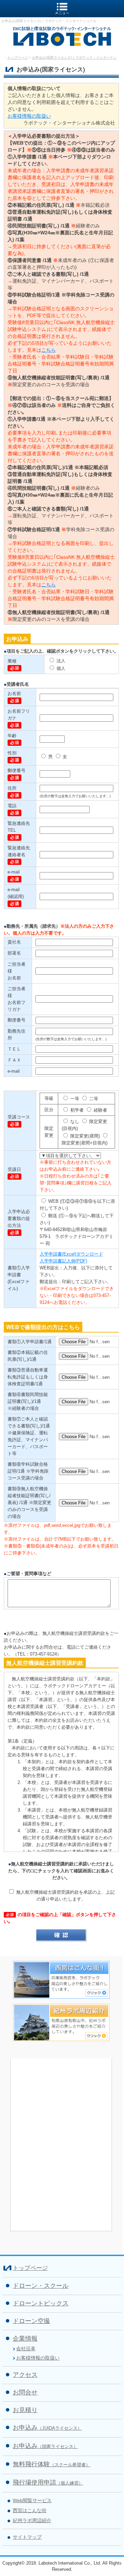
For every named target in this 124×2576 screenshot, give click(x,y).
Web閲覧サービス (32, 2500)
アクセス (25, 2375)
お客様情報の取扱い (29, 116)
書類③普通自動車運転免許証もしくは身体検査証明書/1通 (28, 1377)
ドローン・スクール (41, 2286)
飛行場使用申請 (48, 2482)
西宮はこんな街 (30, 2510)
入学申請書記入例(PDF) (63, 1261)
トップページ (18, 57)
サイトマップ (27, 2537)
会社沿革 (26, 2349)
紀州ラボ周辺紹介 (32, 2520)
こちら (49, 350)
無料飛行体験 (51, 2464)
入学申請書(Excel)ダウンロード (71, 1254)
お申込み (47, 2428)
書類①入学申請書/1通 (30, 1342)
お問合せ (25, 2392)
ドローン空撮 (31, 2321)
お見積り (25, 2410)
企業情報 (25, 2339)
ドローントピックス (41, 2303)
